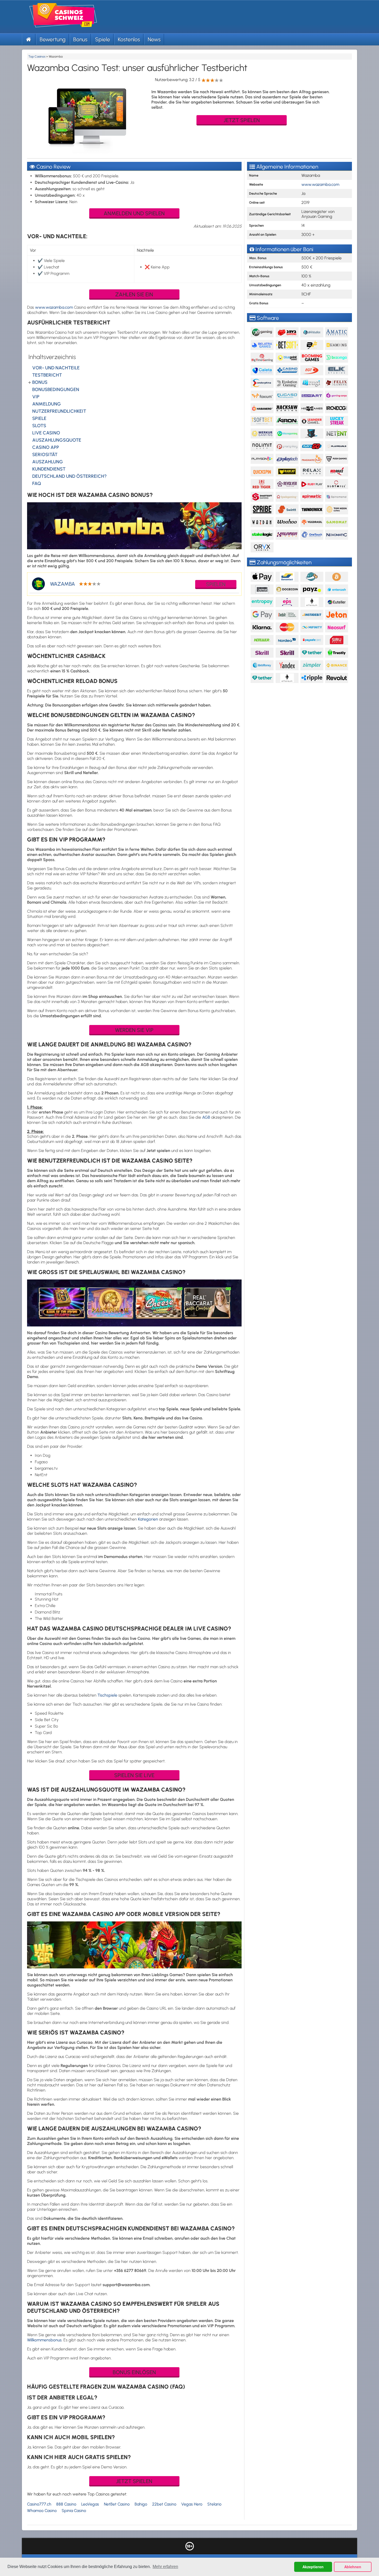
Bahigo (141, 2504)
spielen (216, 584)
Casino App (46, 447)
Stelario (214, 2504)
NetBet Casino (117, 2504)
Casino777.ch (39, 2504)
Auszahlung (48, 462)
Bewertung (53, 39)
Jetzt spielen (242, 120)
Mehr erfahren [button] (165, 2567)
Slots (39, 426)
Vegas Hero (192, 2504)
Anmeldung (47, 404)
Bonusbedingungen (56, 389)
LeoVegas (90, 2504)
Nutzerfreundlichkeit (59, 411)
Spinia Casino (74, 2511)
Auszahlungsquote (57, 440)
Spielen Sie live (134, 1775)
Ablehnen (353, 2567)
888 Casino (66, 2504)
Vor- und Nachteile (56, 368)
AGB (206, 1117)
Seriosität (45, 455)
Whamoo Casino (42, 2511)
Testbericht (47, 375)
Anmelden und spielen (134, 213)
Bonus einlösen (134, 2372)
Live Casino (46, 433)
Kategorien (148, 1519)
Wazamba (63, 584)
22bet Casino (164, 2504)
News (154, 39)
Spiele (103, 39)
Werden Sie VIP (134, 1030)
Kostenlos (129, 39)
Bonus (80, 39)
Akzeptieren (313, 2567)
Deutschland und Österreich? (69, 476)
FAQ (37, 483)
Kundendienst (49, 469)
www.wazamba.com (54, 307)
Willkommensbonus (44, 2340)
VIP (36, 397)
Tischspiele (107, 1695)
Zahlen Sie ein (134, 294)
